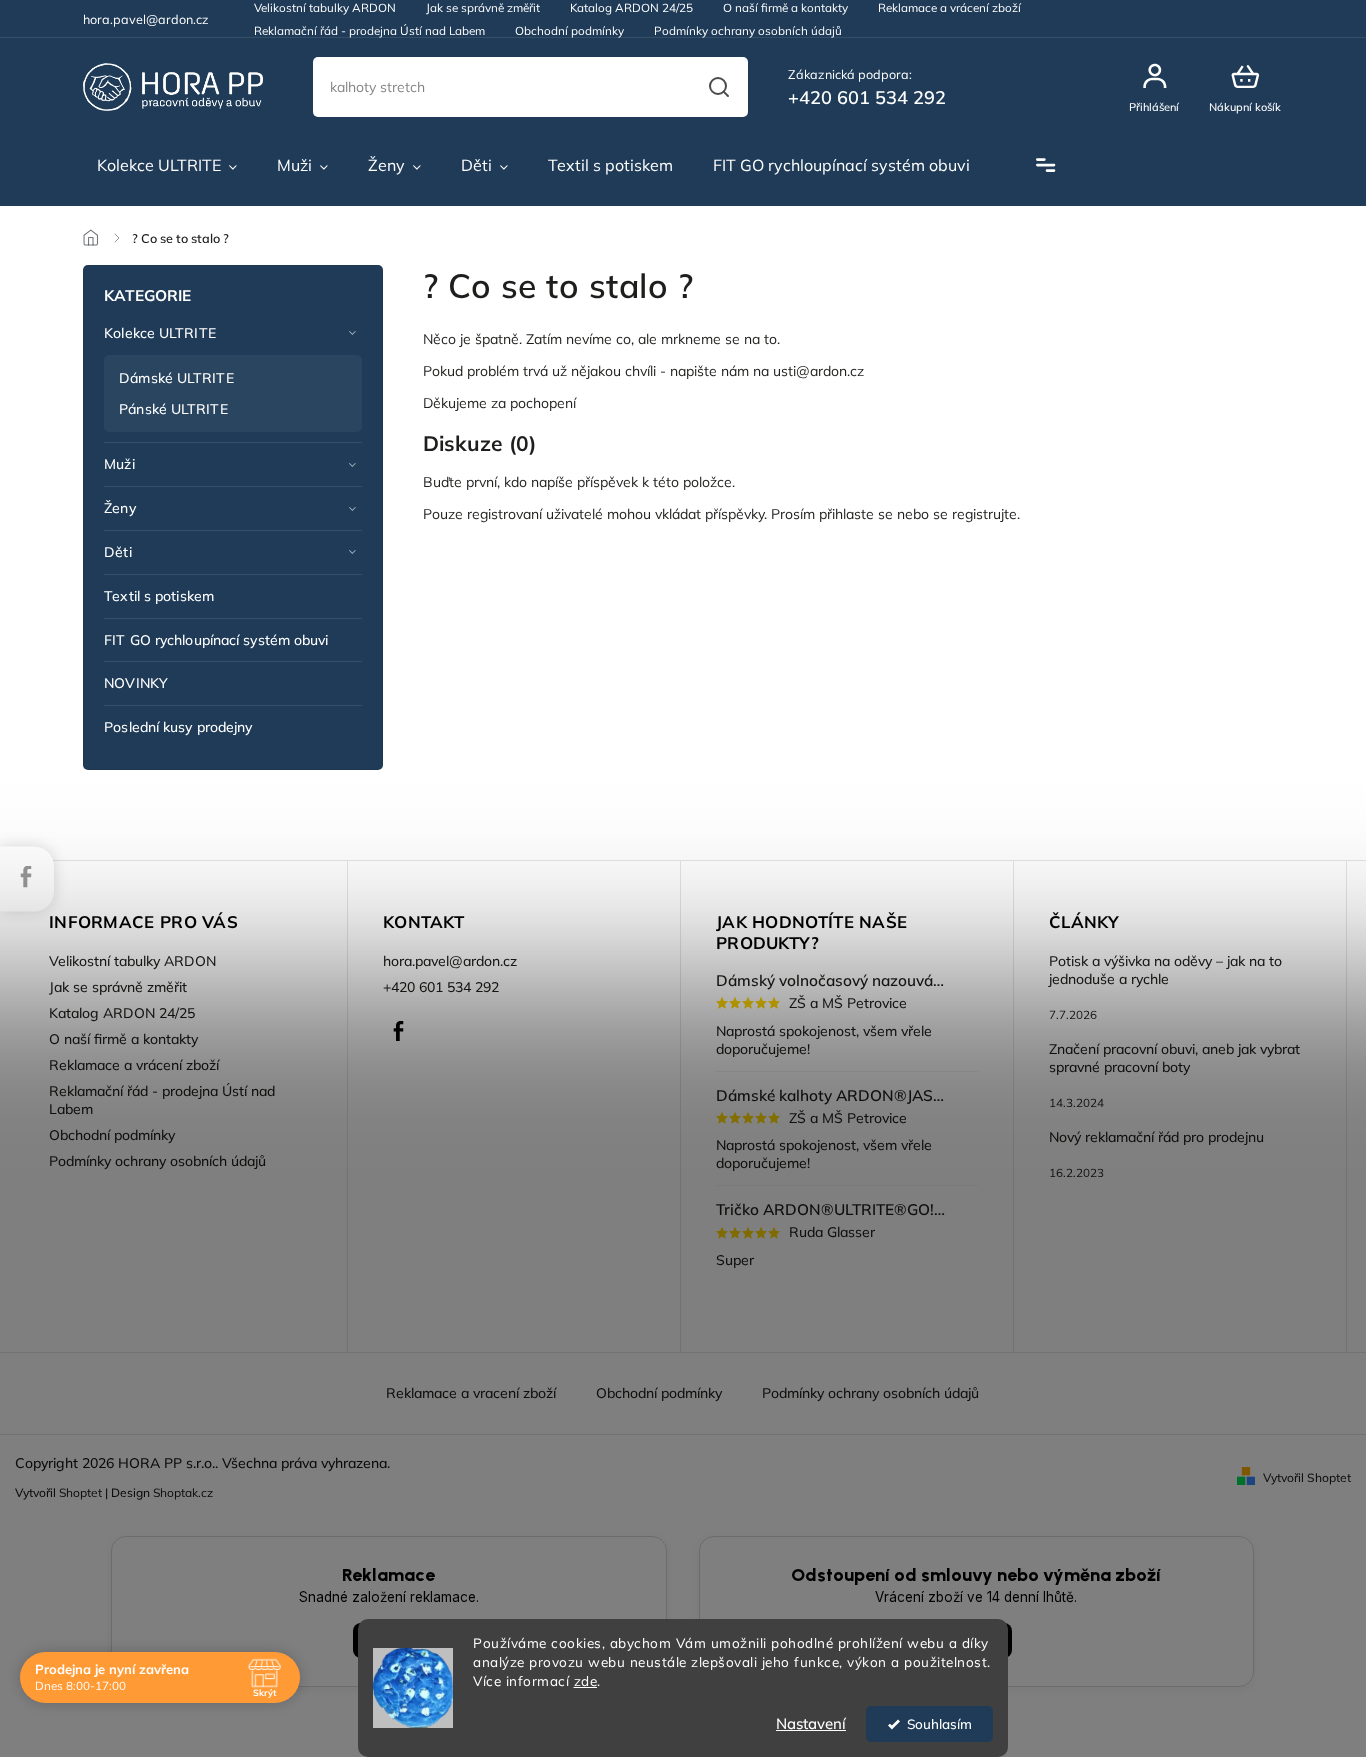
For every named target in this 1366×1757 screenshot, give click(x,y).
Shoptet (80, 1492)
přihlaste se (856, 514)
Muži (119, 464)
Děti (117, 552)
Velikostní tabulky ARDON (132, 961)
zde (586, 1680)
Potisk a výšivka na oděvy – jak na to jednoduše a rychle (1165, 970)
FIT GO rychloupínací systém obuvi (216, 640)
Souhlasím (939, 1723)
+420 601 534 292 (441, 987)
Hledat (718, 87)
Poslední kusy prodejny (178, 727)
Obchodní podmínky (569, 30)
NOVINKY (136, 683)
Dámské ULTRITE (176, 378)
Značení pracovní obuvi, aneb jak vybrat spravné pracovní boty (1174, 1058)
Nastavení (811, 1723)
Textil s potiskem (159, 596)
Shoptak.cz (183, 1492)
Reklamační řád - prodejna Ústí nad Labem (369, 30)
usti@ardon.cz (818, 371)
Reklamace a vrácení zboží (134, 1065)
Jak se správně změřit (118, 987)
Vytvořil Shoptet (1307, 1477)
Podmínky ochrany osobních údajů (748, 30)
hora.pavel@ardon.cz (450, 961)
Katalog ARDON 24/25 (122, 1013)
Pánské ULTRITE (173, 409)
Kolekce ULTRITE (160, 333)
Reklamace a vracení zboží (471, 1393)
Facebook (398, 1031)
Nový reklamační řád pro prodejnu (1156, 1137)
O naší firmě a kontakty (123, 1039)
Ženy (119, 508)
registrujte (984, 514)
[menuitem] (167, 166)
